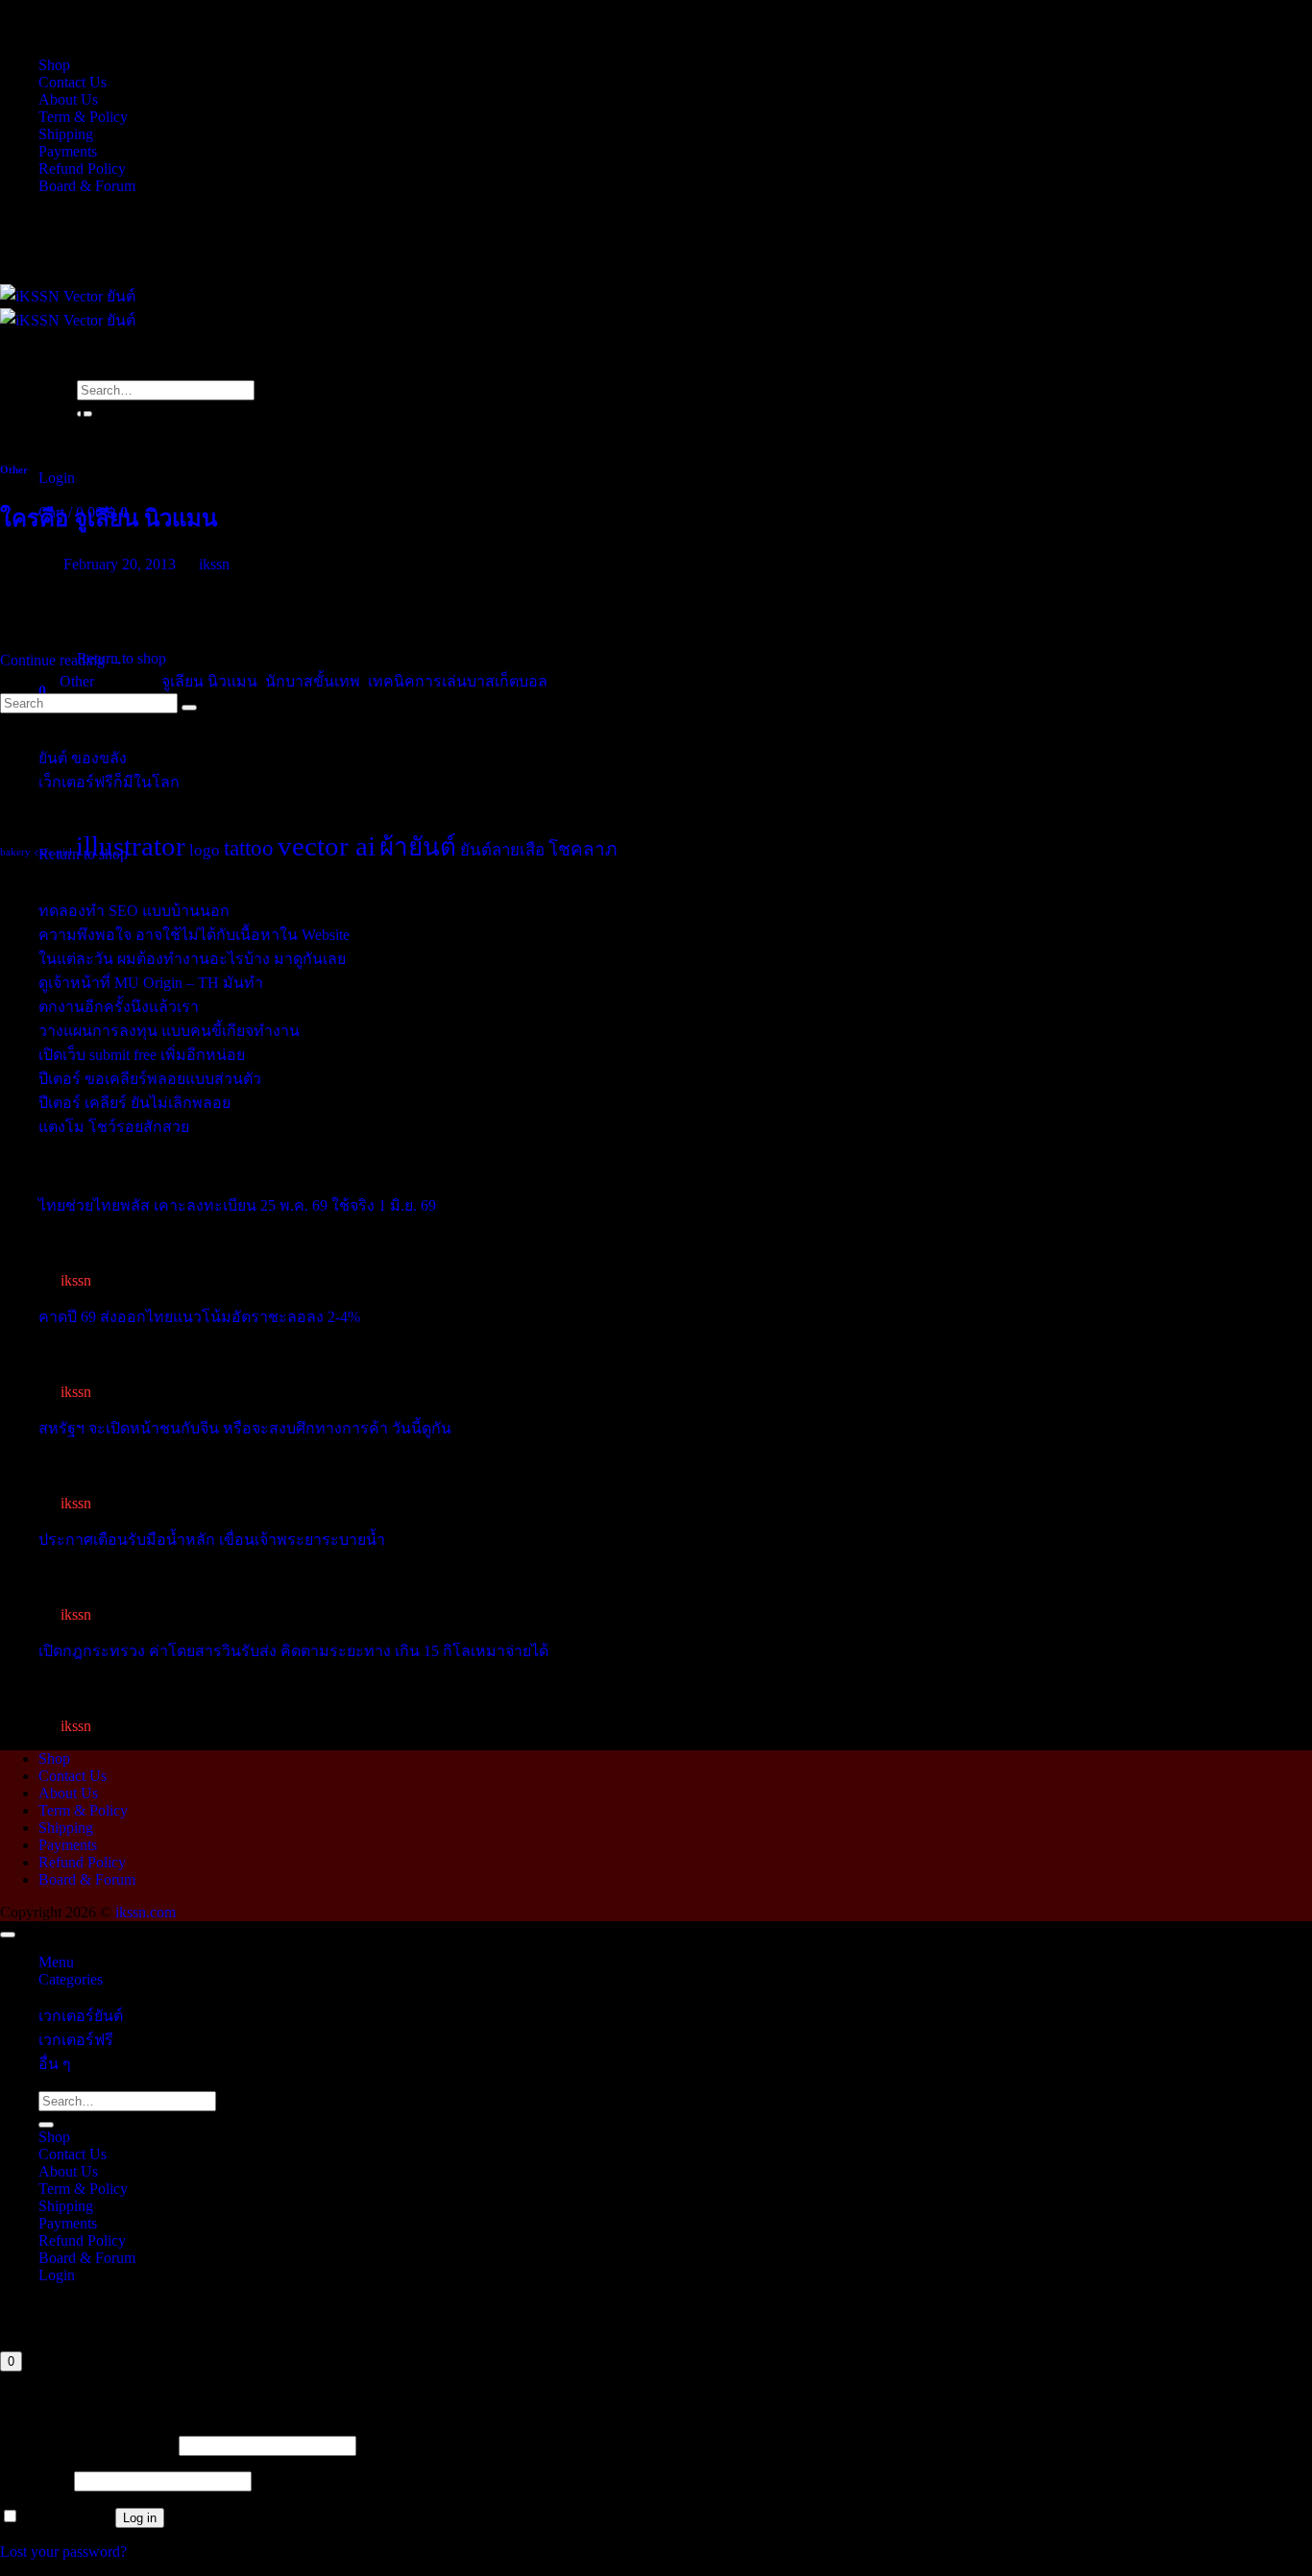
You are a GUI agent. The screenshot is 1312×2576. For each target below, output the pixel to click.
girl (64, 852)
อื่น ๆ (55, 2064)
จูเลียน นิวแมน (209, 681)
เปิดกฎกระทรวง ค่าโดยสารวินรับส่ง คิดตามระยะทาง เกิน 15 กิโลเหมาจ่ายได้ (293, 1651)
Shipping (66, 134)
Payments (68, 151)
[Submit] (46, 2125)
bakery (15, 852)
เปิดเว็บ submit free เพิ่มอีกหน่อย (142, 1055)
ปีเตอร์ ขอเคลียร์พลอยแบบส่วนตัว (150, 1079)
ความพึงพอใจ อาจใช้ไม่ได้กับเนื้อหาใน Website (194, 935)
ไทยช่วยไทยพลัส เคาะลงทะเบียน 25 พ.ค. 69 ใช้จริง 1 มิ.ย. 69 (237, 1205)
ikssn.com (146, 1912)
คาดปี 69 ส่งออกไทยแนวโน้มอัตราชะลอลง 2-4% (199, 1317)
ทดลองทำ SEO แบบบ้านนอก (134, 911)
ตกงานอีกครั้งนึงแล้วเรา (119, 1007)
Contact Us (73, 82)
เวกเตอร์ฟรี (76, 2040)
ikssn (214, 564)
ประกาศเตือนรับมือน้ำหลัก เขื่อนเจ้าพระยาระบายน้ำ (212, 1540)
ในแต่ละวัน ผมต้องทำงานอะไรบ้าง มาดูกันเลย (192, 959)
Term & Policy (83, 117)
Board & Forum (87, 186)
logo (205, 850)
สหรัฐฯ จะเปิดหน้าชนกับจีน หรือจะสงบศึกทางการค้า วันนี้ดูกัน (245, 1428)
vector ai (327, 846)
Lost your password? (63, 2552)
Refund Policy (82, 169)
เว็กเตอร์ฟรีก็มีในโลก (109, 782)
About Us (68, 99)
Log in (140, 2518)
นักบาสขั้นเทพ (313, 681)
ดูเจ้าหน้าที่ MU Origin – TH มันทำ (151, 983)
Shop (54, 65)
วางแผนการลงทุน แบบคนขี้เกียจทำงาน (169, 1031)
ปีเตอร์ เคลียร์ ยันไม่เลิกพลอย (134, 1103)
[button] (57, 478)
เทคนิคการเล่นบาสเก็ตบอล (458, 681)
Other (14, 469)
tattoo (249, 848)
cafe (44, 852)
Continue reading (62, 660)
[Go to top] (8, 1935)
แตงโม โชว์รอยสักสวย (114, 1127)
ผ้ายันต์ (418, 847)
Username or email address (87, 2445)
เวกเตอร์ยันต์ (81, 2016)
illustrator (131, 846)
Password (35, 2480)
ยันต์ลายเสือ (502, 850)
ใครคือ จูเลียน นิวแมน (109, 518)
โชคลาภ (583, 849)
